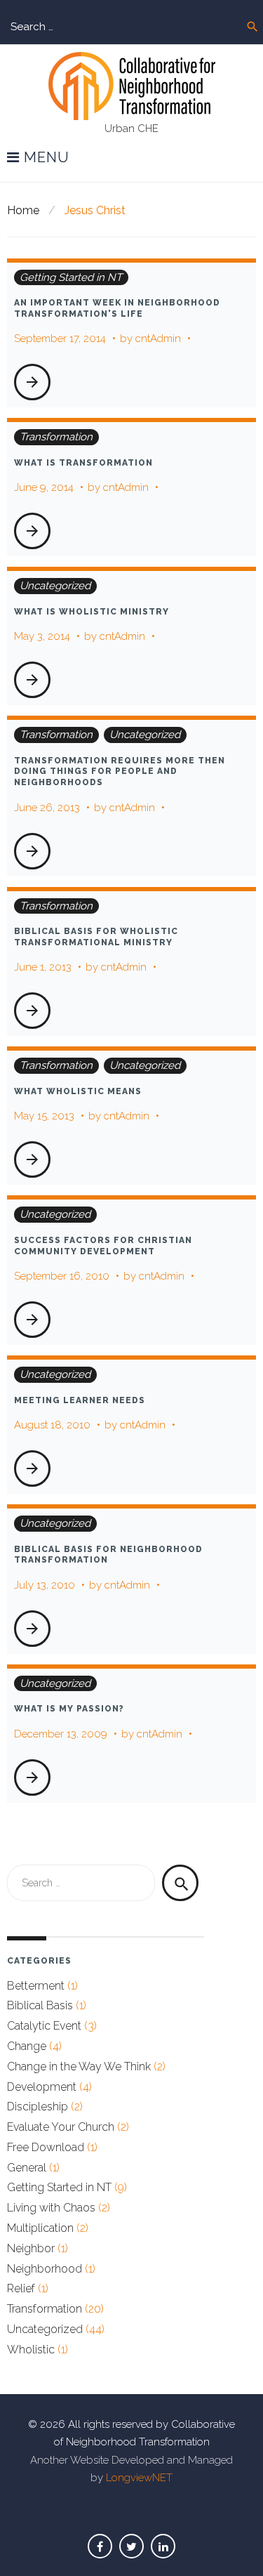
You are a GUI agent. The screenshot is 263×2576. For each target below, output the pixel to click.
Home (23, 210)
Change (27, 2046)
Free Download (46, 2147)
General (27, 2168)
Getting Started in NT (71, 277)
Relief (21, 2288)
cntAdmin (158, 339)
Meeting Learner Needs (80, 1400)
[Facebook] (100, 2546)
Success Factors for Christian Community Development (103, 1246)
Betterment (36, 1986)
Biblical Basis (40, 2005)
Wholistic (31, 2350)
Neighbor (31, 2248)
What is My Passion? (69, 1709)
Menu (45, 158)
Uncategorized (55, 586)
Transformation (56, 437)
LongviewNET (139, 2478)
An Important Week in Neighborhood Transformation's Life (117, 308)
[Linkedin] (163, 2546)
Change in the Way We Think (79, 2066)
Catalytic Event (44, 2026)
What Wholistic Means (78, 1091)
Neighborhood (45, 2269)
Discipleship (38, 2107)
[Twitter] (131, 2546)
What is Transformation (83, 463)
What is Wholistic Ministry (92, 612)
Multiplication (40, 2228)
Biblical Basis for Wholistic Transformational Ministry (96, 937)
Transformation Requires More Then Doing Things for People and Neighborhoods (120, 771)
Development (42, 2087)
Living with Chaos (51, 2208)
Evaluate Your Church (61, 2127)
